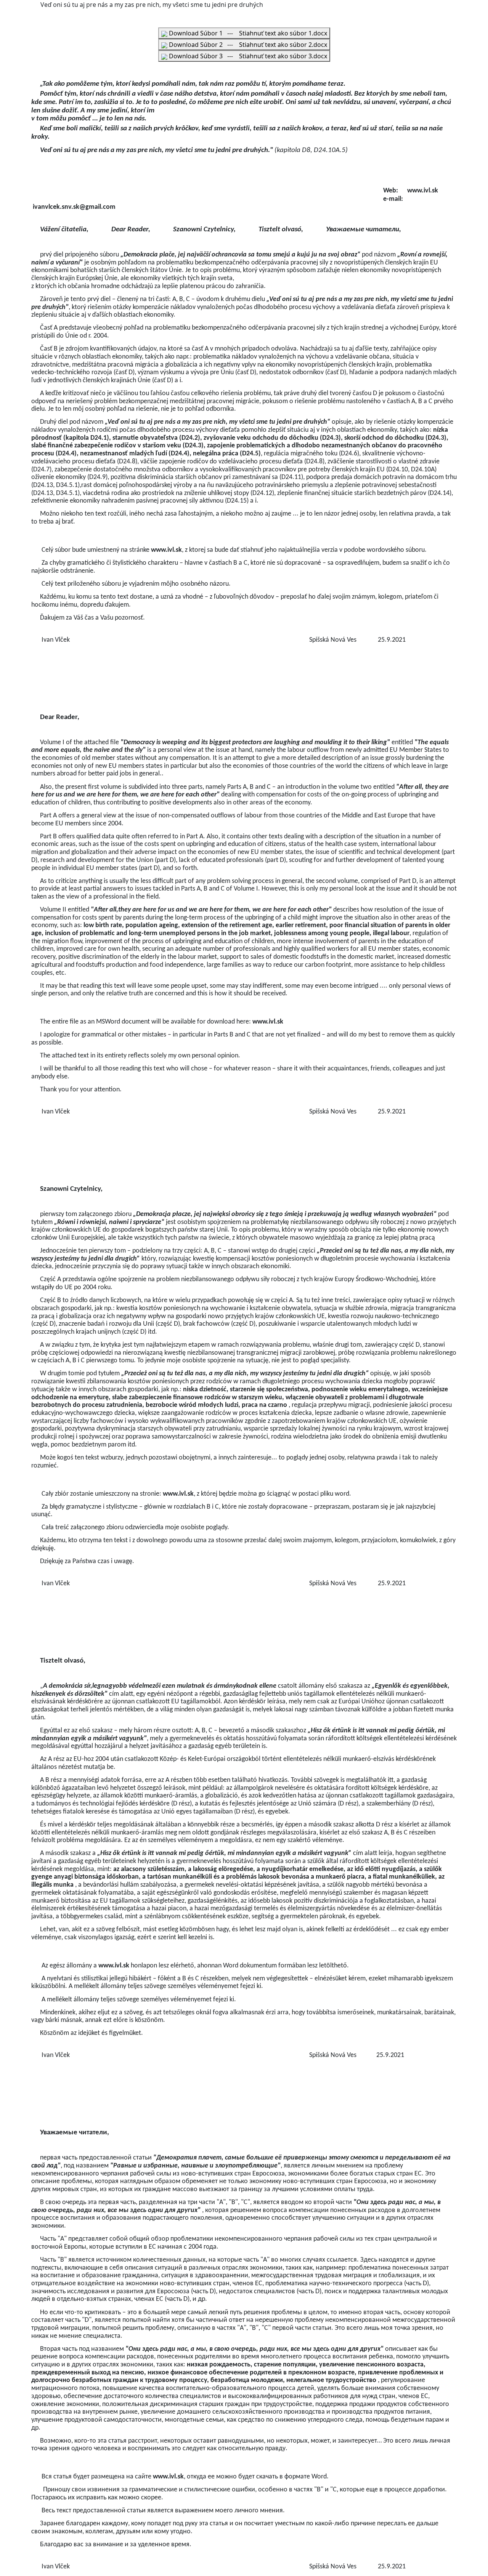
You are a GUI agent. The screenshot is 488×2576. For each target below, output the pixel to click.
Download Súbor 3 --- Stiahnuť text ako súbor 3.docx (247, 56)
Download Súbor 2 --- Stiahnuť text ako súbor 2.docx (247, 45)
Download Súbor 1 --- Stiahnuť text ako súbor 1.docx (247, 33)
